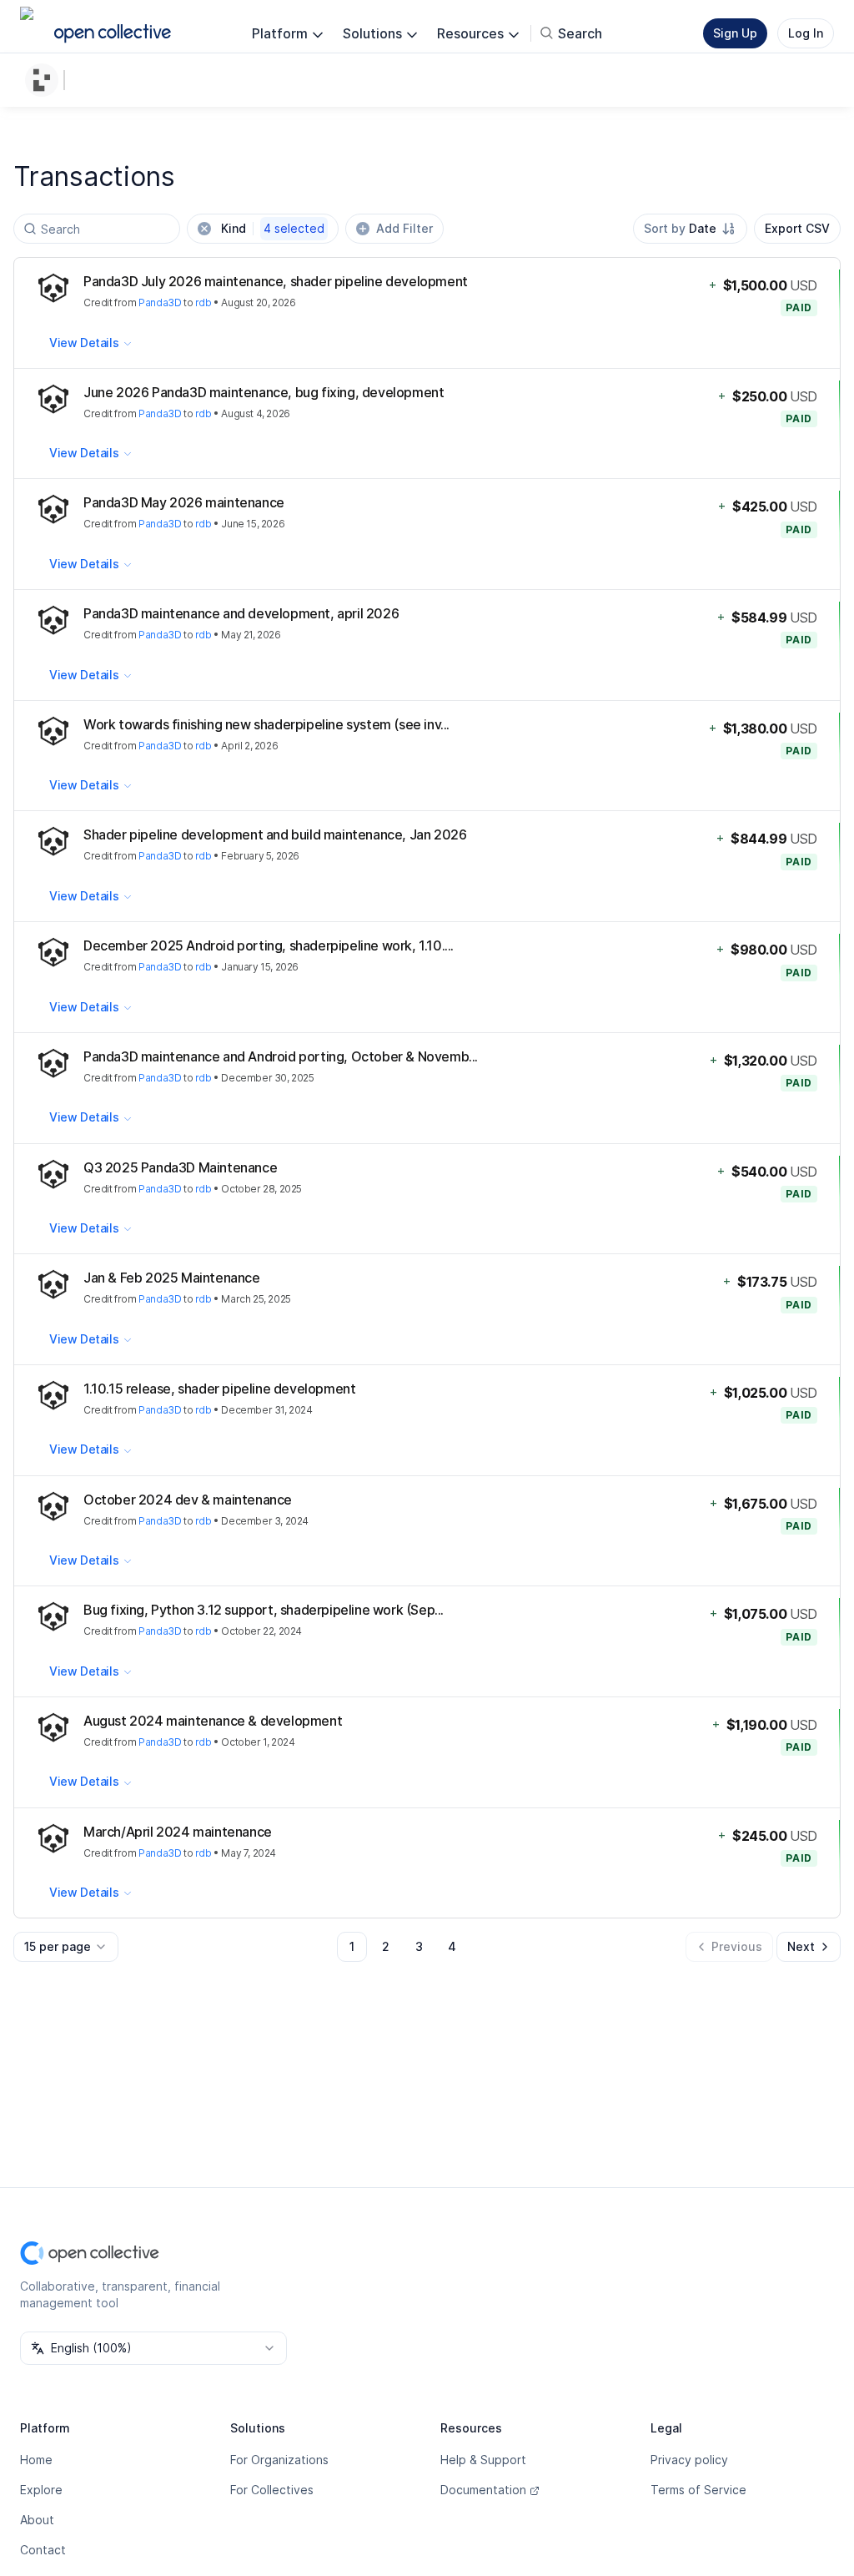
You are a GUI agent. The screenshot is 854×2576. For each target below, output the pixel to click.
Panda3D (160, 302)
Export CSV (797, 228)
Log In (806, 33)
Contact (43, 2550)
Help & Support (483, 2460)
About (37, 2520)
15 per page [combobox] (58, 1946)
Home (36, 2460)
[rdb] (45, 80)
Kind (273, 228)
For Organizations (279, 2460)
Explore (41, 2490)
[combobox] (690, 229)
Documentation (483, 2490)
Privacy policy (689, 2460)
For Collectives (272, 2490)
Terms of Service (698, 2490)
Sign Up (735, 33)
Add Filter (404, 228)
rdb (203, 302)
